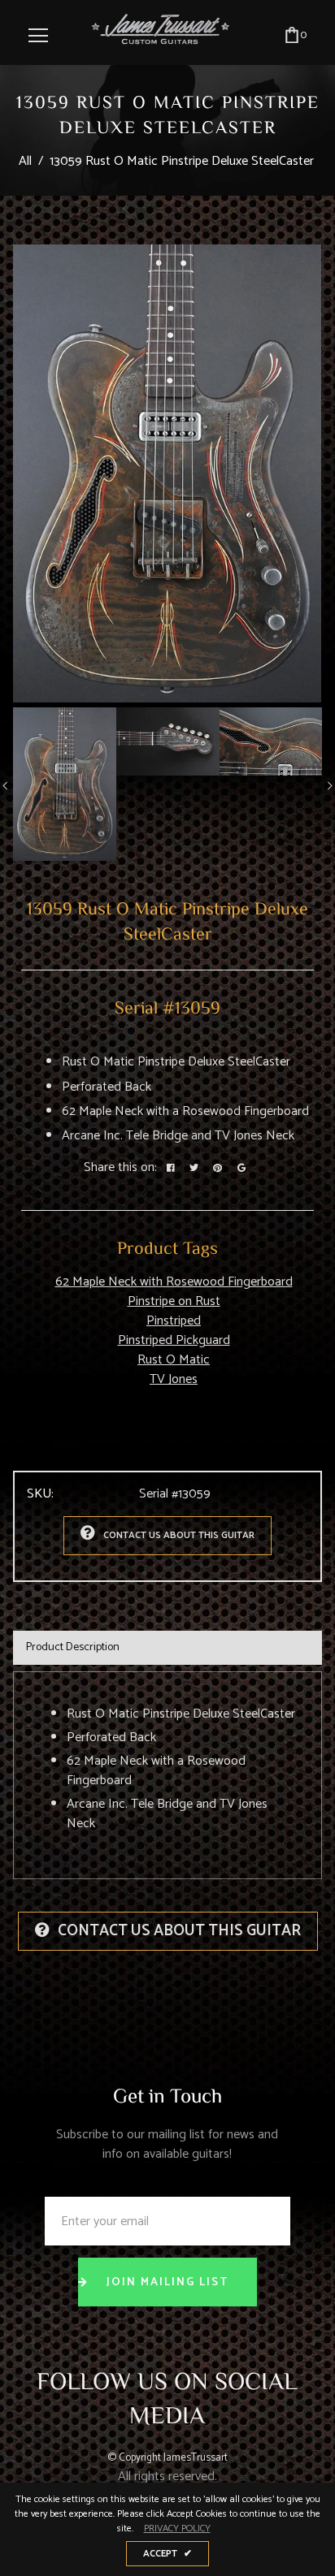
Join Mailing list (167, 2282)
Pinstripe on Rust (174, 1301)
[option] (167, 473)
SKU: (40, 1494)
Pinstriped (174, 1321)
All (25, 161)
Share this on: (120, 1168)
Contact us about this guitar (179, 1535)
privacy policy (177, 2529)
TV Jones (174, 1379)
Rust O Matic (174, 1360)
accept (167, 2554)
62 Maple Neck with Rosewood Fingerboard (174, 1282)
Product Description (73, 1647)
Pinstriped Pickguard (174, 1340)
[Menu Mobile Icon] (38, 36)
